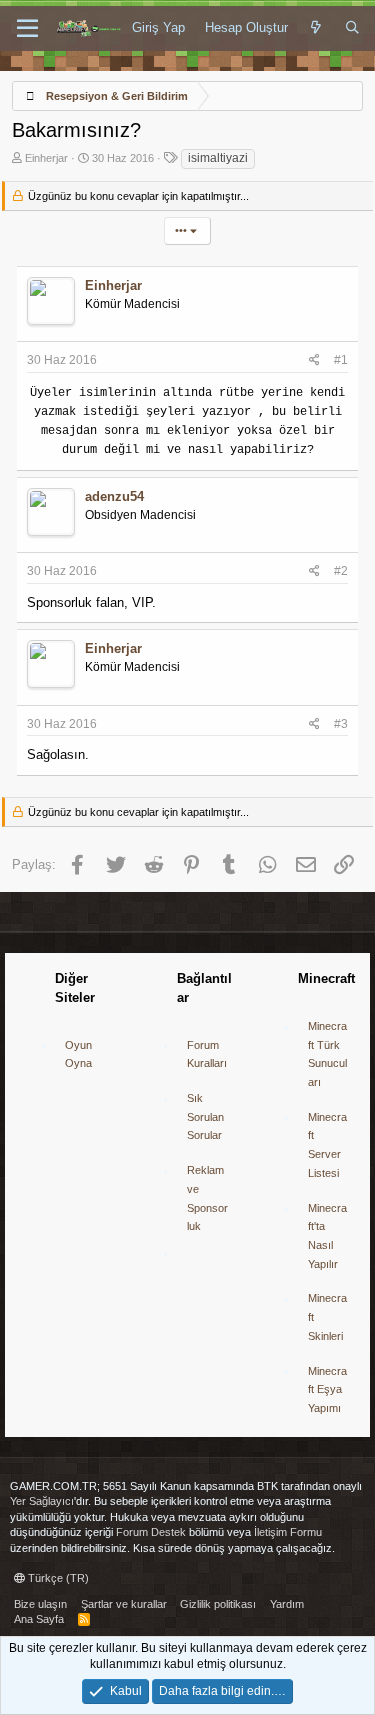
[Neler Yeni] (316, 28)
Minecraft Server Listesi (327, 1145)
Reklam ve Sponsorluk (207, 1198)
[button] (27, 29)
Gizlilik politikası (218, 1604)
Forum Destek (151, 1532)
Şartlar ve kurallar (124, 1604)
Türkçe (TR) (57, 1578)
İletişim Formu (288, 1532)
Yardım (287, 1604)
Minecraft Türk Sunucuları (327, 1054)
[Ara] (352, 28)
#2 (341, 571)
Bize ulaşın (40, 1604)
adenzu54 (114, 496)
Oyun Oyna (78, 1054)
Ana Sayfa (39, 1619)
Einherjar (46, 158)
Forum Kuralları (207, 1054)
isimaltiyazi (218, 158)
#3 (341, 724)
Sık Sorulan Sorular (205, 1116)
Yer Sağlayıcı (42, 1501)
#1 (341, 360)
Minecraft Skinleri (327, 1316)
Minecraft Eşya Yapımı (327, 1389)
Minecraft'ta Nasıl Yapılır (327, 1236)
